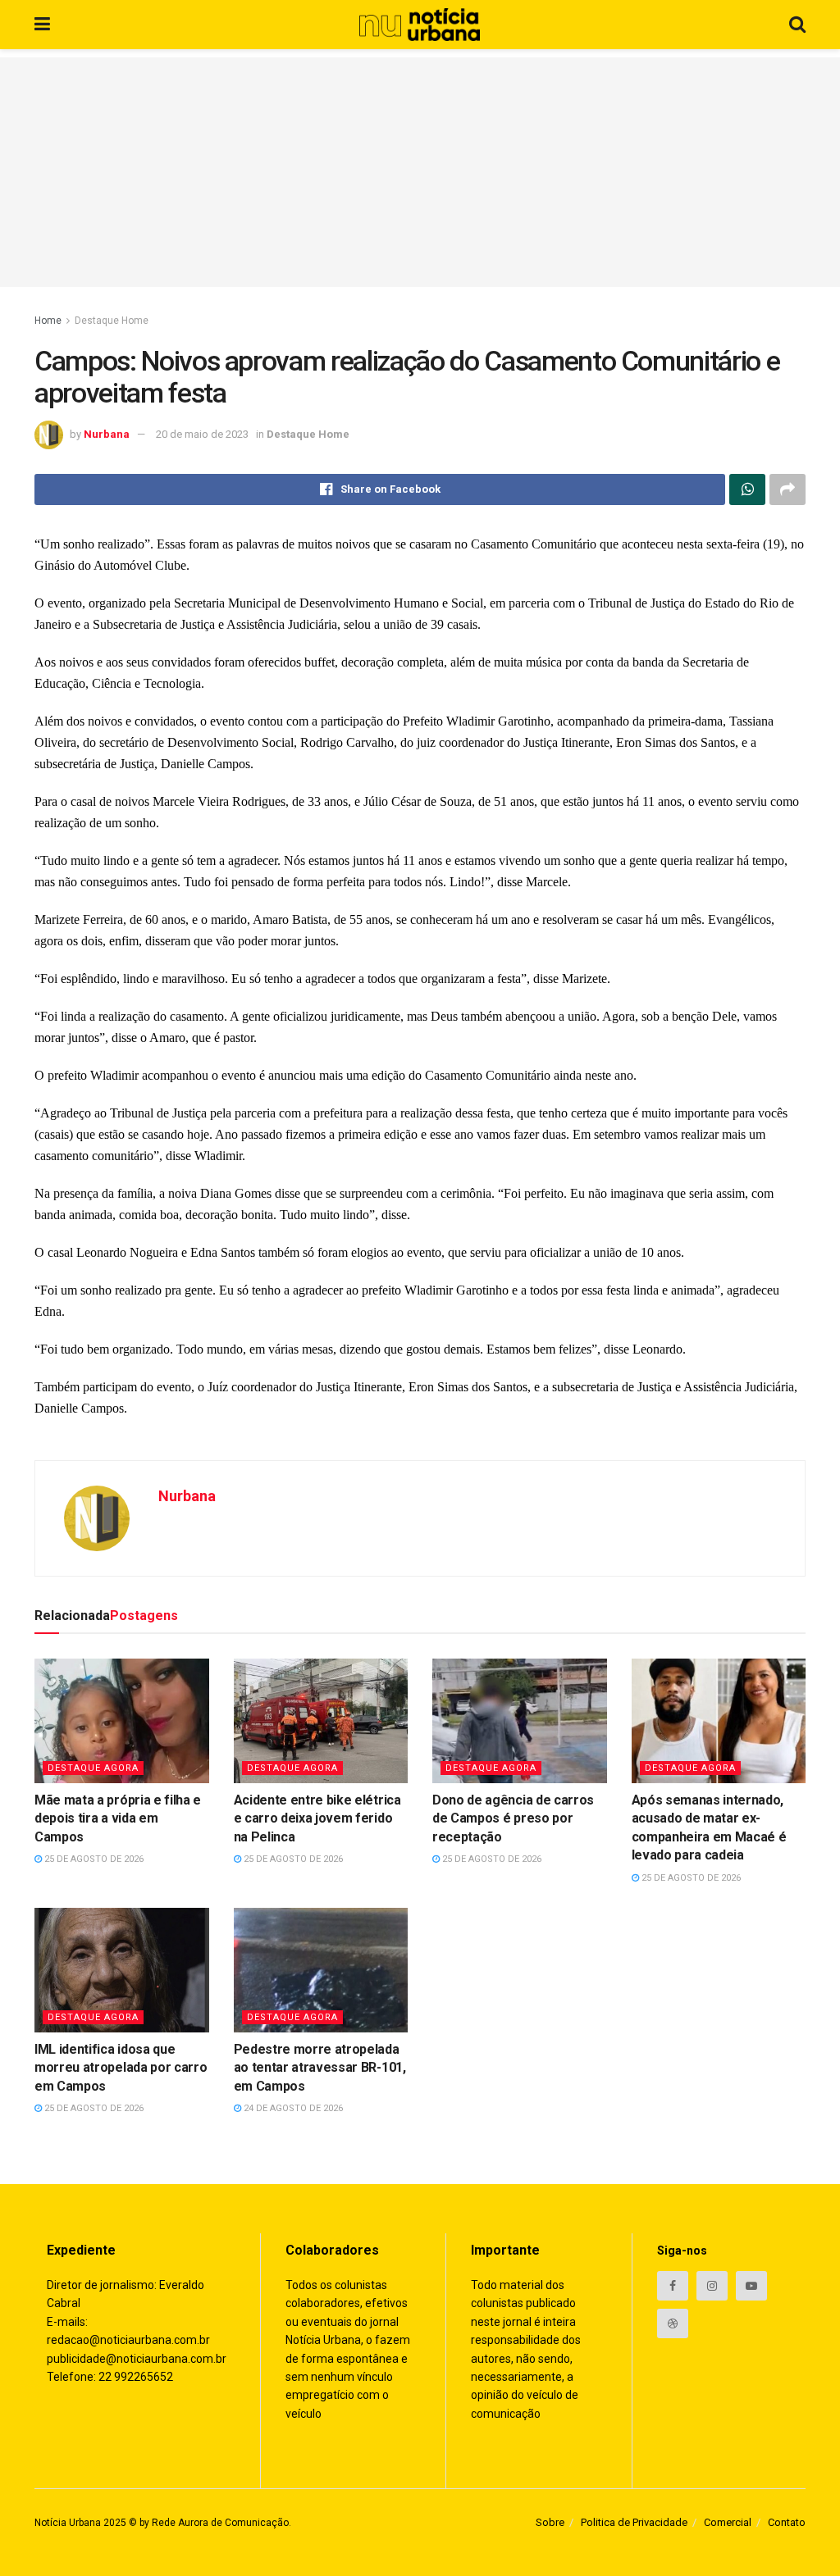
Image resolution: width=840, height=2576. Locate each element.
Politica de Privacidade (634, 2522)
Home (48, 321)
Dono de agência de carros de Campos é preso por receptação (513, 1818)
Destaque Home (112, 321)
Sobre (550, 2522)
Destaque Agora (93, 1768)
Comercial (728, 2522)
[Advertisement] (420, 172)
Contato (787, 2522)
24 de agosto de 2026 (292, 2108)
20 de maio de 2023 (202, 434)
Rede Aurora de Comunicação (220, 2523)
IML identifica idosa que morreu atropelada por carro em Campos (121, 2068)
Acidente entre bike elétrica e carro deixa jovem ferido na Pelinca (317, 1818)
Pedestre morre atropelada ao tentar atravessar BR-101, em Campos (320, 2068)
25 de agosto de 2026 (93, 1859)
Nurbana (107, 434)
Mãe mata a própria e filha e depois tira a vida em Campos (118, 1818)
